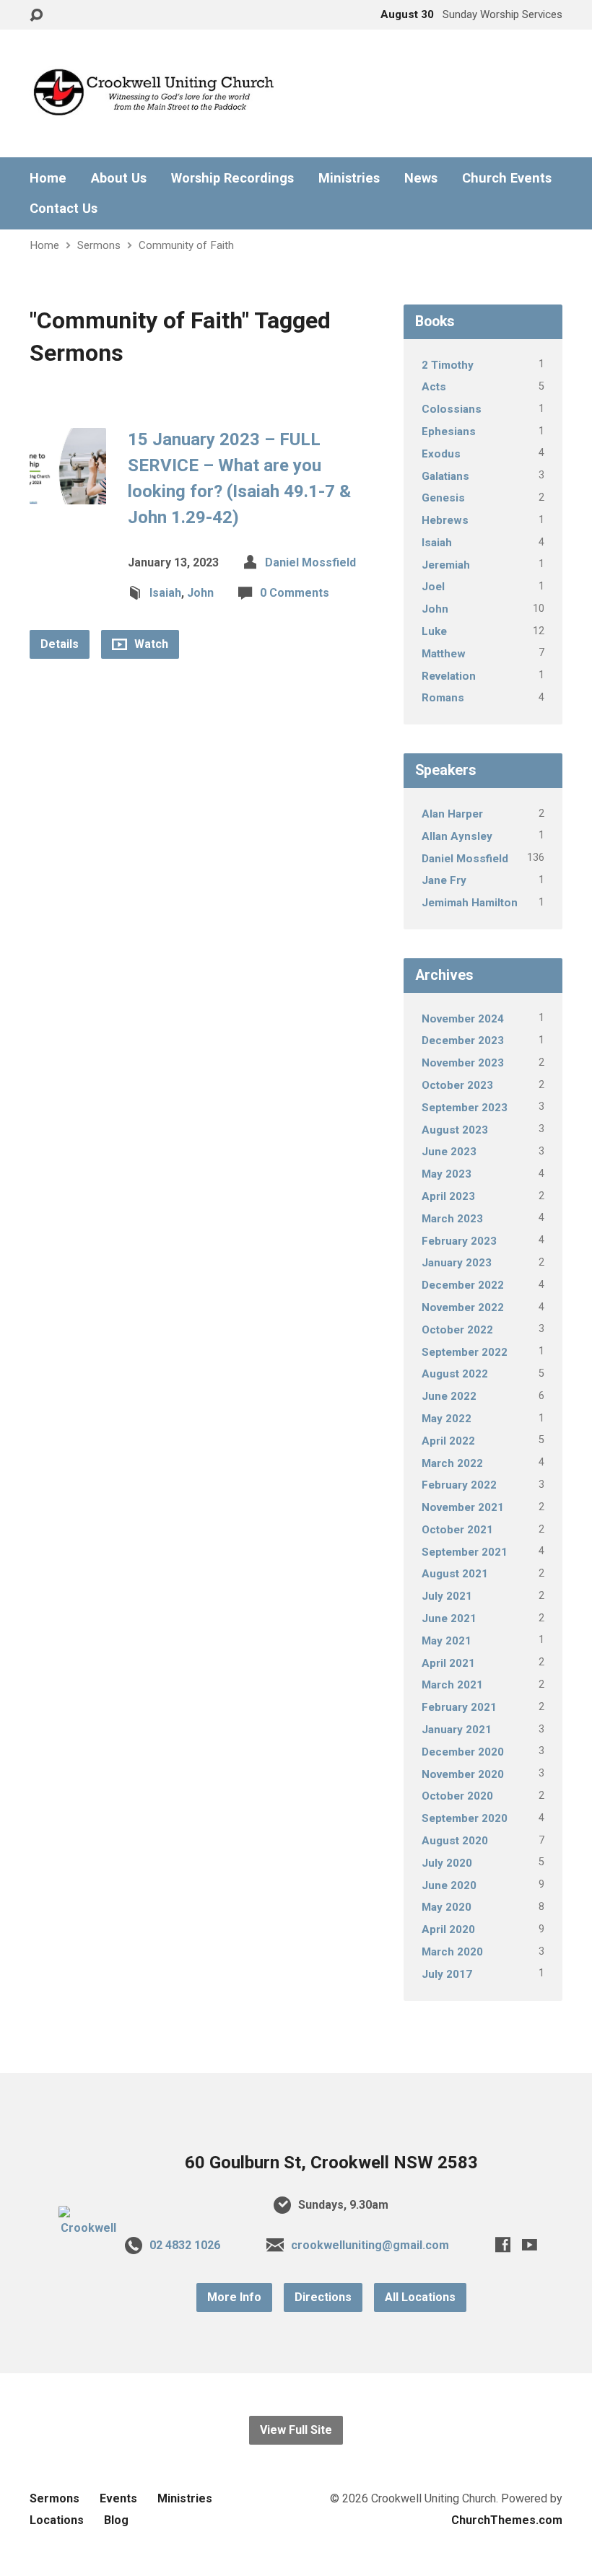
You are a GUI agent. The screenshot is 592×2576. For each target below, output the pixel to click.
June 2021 (449, 1618)
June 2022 (449, 1396)
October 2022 (457, 1330)
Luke (434, 631)
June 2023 (449, 1152)
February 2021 (459, 1707)
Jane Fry (444, 880)
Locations (57, 2520)
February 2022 (459, 1485)
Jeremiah (446, 565)
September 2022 (465, 1352)
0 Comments (295, 593)
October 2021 (457, 1530)
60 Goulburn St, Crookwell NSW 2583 (331, 2163)
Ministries (349, 178)
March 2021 (452, 1685)
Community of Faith (186, 245)
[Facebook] (503, 2244)
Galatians (445, 476)
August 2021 (455, 1574)
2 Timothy (448, 365)
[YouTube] (530, 2244)
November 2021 (463, 1507)
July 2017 (447, 1974)
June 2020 (449, 1885)
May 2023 (447, 1174)
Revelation (449, 676)
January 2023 (457, 1263)
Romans (443, 698)
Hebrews (445, 520)
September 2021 (465, 1552)
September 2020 (465, 1818)
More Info (234, 2297)
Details (60, 644)
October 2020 (457, 1796)
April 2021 (448, 1663)
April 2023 (448, 1196)
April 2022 (448, 1441)
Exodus (441, 454)
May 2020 (447, 1907)
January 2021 (457, 1730)
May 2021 (447, 1641)
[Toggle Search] (36, 16)
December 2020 (463, 1752)
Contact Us (64, 209)
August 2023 (455, 1130)
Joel (433, 587)
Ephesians (449, 431)
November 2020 (463, 1774)
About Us (119, 178)
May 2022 (447, 1419)
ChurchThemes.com (507, 2520)
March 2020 (452, 1952)
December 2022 (463, 1285)
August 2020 (455, 1841)
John (200, 593)
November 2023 (463, 1063)
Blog (116, 2520)
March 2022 (452, 1463)
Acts (434, 387)
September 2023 (465, 1108)
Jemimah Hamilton (470, 903)
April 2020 (448, 1929)
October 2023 (457, 1085)
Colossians (452, 409)
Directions (323, 2297)
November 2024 (463, 1019)
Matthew (444, 654)
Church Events (507, 178)
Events (118, 2498)
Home (48, 178)
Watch (150, 644)
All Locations (420, 2297)
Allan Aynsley (457, 836)
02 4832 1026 (185, 2245)
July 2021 (447, 1596)
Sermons (99, 245)
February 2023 (459, 1241)
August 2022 (455, 1374)
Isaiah (165, 593)
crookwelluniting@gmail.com (370, 2245)
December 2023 (463, 1041)
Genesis (443, 498)
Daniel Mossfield (310, 562)
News (421, 178)
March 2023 (452, 1219)
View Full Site (296, 2430)
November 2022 (463, 1307)
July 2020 (447, 1863)
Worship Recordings (232, 178)
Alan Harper (452, 814)
